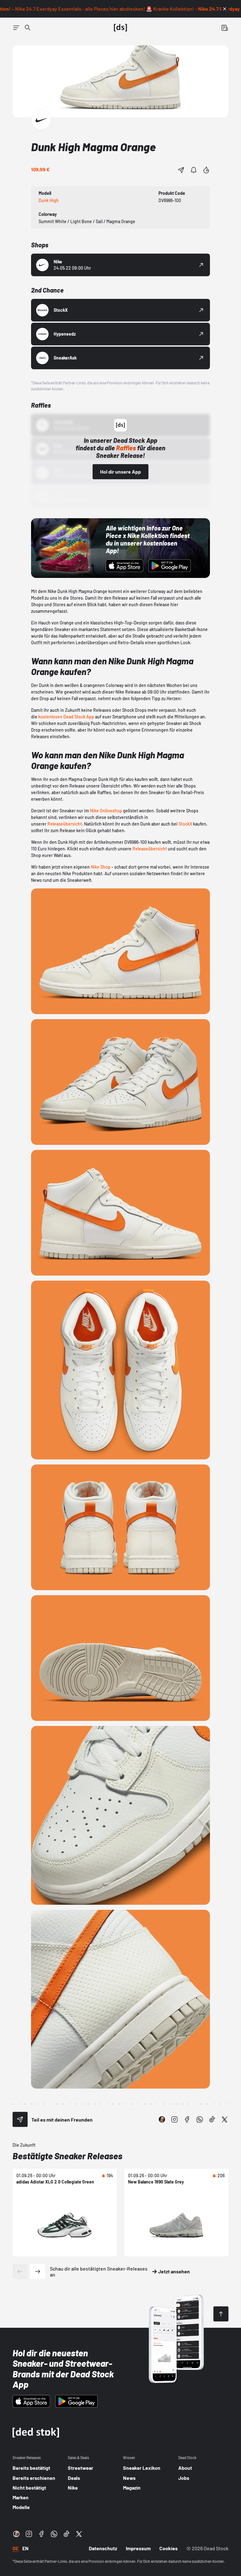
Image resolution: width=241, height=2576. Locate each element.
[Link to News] (28, 28)
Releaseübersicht (65, 824)
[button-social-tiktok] (212, 2119)
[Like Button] (206, 170)
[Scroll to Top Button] (221, 2314)
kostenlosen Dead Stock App (66, 717)
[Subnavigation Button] (16, 28)
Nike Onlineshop (106, 811)
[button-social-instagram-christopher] (162, 2119)
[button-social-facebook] (187, 2119)
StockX (185, 824)
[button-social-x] (225, 2119)
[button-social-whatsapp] (200, 2119)
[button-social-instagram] (174, 2119)
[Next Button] (38, 2271)
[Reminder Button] (194, 170)
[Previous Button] (20, 2271)
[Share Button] (181, 170)
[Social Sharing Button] (20, 2119)
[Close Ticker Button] (225, 9)
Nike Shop (101, 867)
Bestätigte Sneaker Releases (67, 2156)
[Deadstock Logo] (120, 28)
